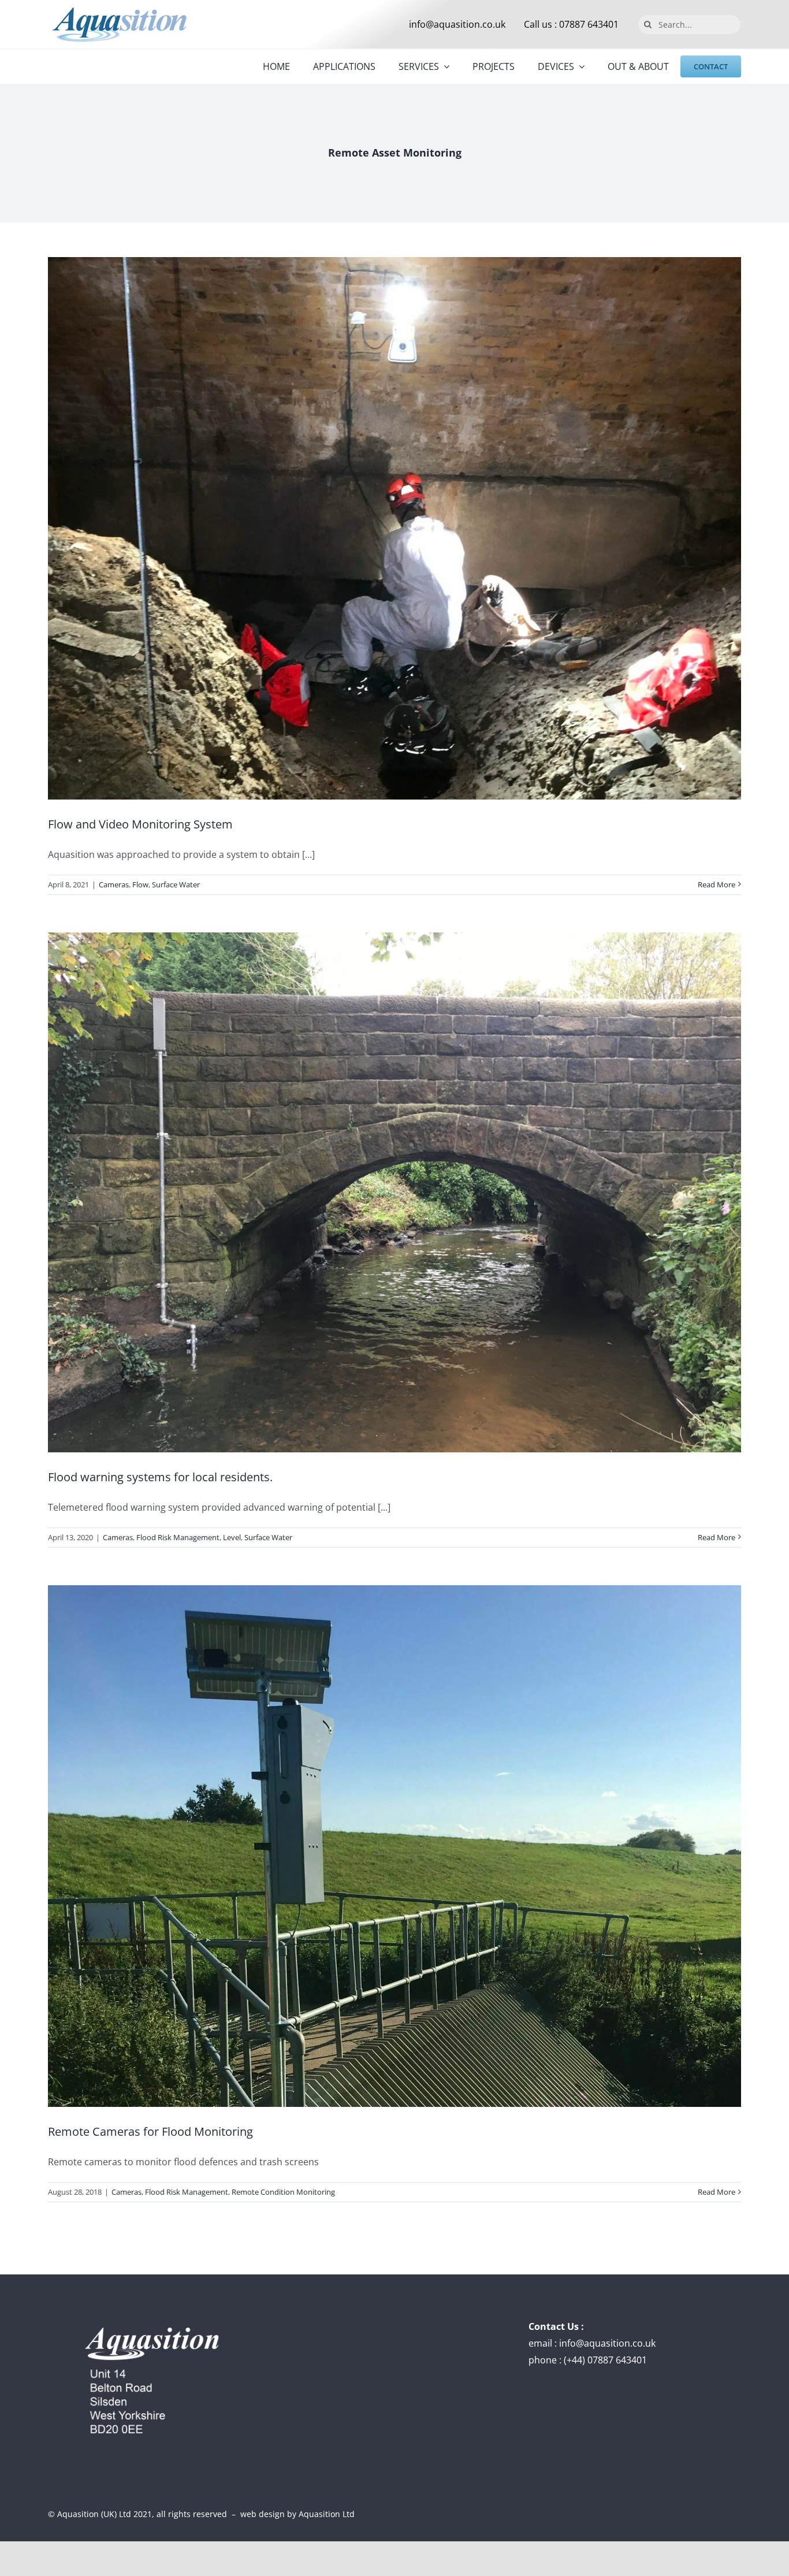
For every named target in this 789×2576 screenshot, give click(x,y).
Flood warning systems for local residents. (160, 1477)
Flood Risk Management (178, 1537)
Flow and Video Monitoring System (140, 824)
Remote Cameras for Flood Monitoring (150, 2131)
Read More (717, 884)
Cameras (114, 884)
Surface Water (176, 884)
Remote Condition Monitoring (283, 2192)
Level (232, 1537)
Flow (140, 884)
